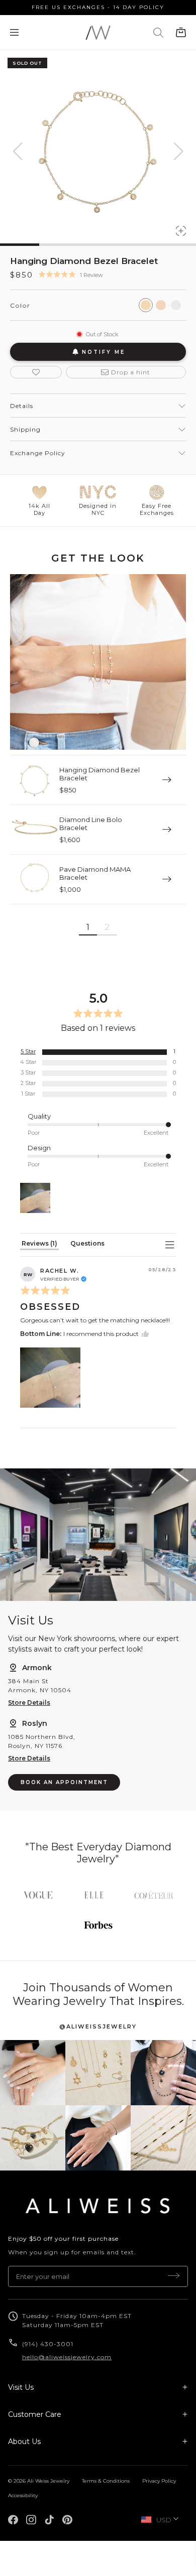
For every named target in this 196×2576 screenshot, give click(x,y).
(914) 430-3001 (49, 2344)
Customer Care (35, 2414)
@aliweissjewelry (98, 2026)
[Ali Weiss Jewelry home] (98, 2206)
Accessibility (23, 2495)
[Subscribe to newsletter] (174, 2276)
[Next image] (178, 152)
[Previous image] (18, 152)
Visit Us (21, 2387)
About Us (24, 2442)
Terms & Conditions (106, 2481)
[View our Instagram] (33, 2073)
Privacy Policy (159, 2481)
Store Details (29, 1703)
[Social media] (13, 2520)
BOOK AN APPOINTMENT (64, 1782)
